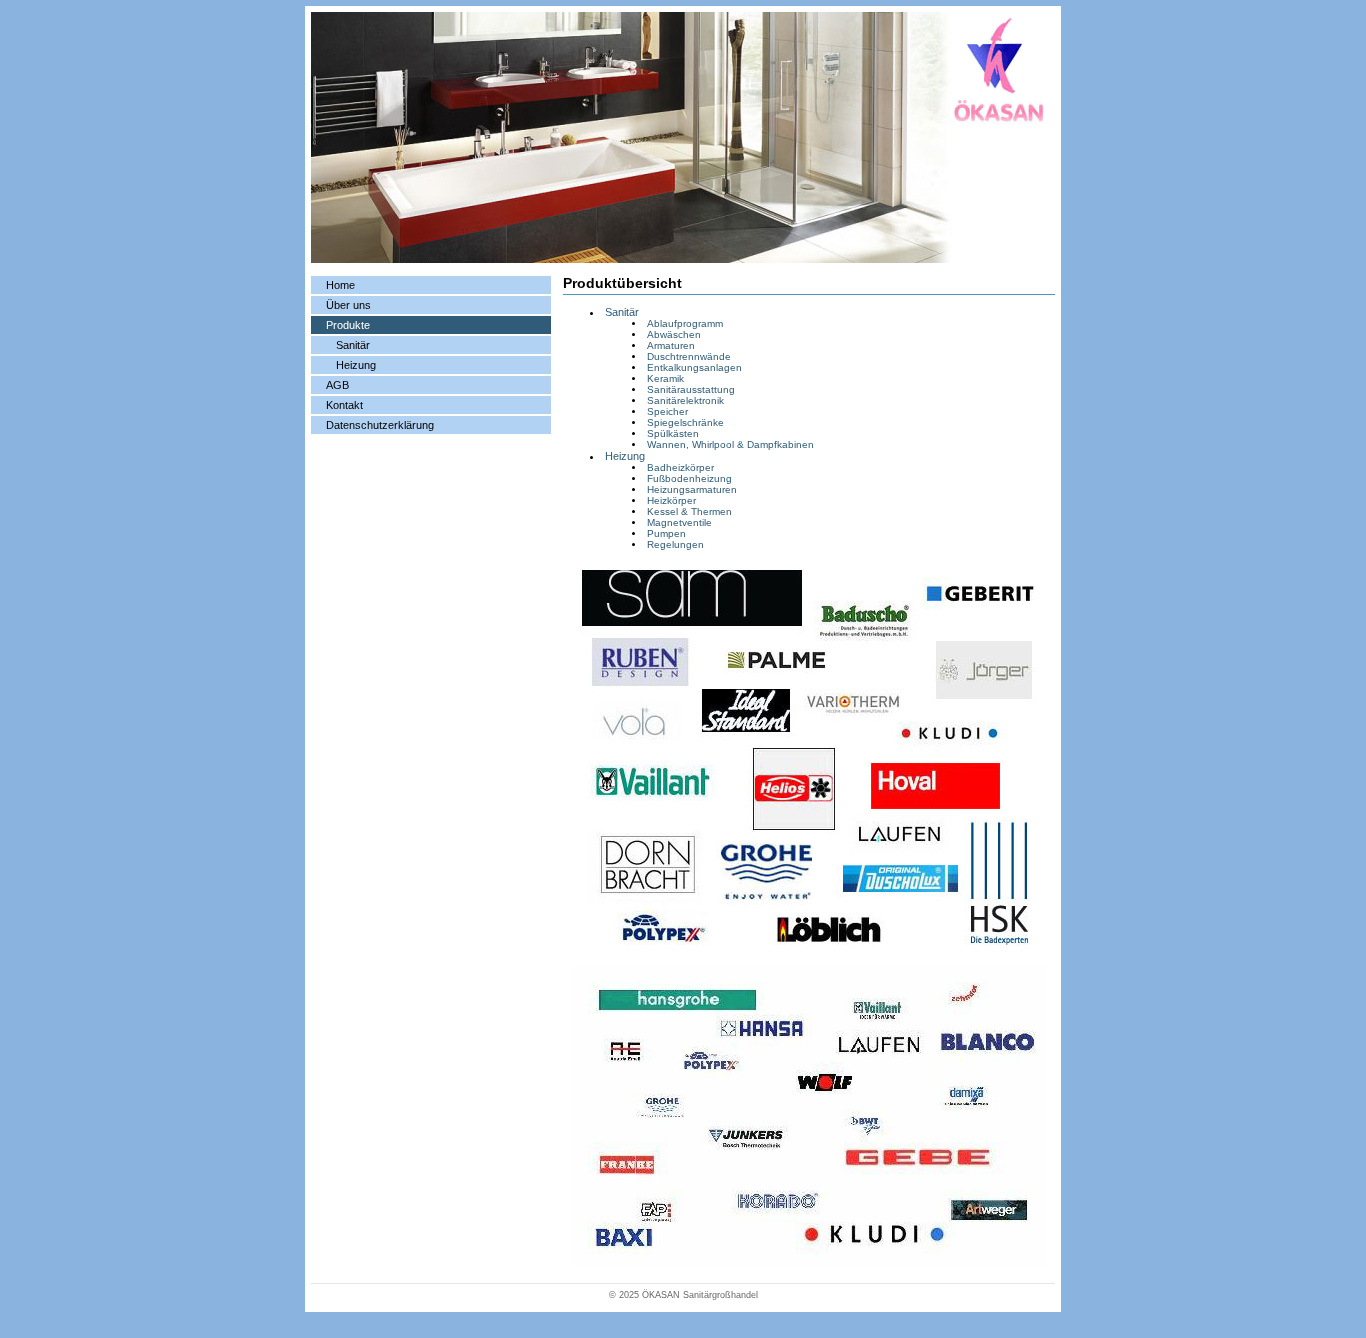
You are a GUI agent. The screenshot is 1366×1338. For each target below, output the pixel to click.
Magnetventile (679, 522)
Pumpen (666, 533)
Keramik (665, 378)
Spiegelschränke (685, 422)
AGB (337, 385)
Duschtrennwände (689, 356)
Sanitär (353, 345)
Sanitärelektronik (685, 400)
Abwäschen (674, 334)
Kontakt (344, 405)
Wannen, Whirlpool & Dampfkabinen (730, 444)
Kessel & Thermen (689, 511)
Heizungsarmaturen (692, 489)
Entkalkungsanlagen (694, 367)
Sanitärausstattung (691, 389)
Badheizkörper (680, 467)
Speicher (667, 411)
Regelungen (675, 544)
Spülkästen (673, 433)
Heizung (356, 365)
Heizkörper (671, 500)
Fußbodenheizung (689, 478)
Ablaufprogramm (685, 323)
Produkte (348, 325)
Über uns (348, 305)
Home (340, 285)
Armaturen (671, 345)
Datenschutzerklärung (380, 425)
